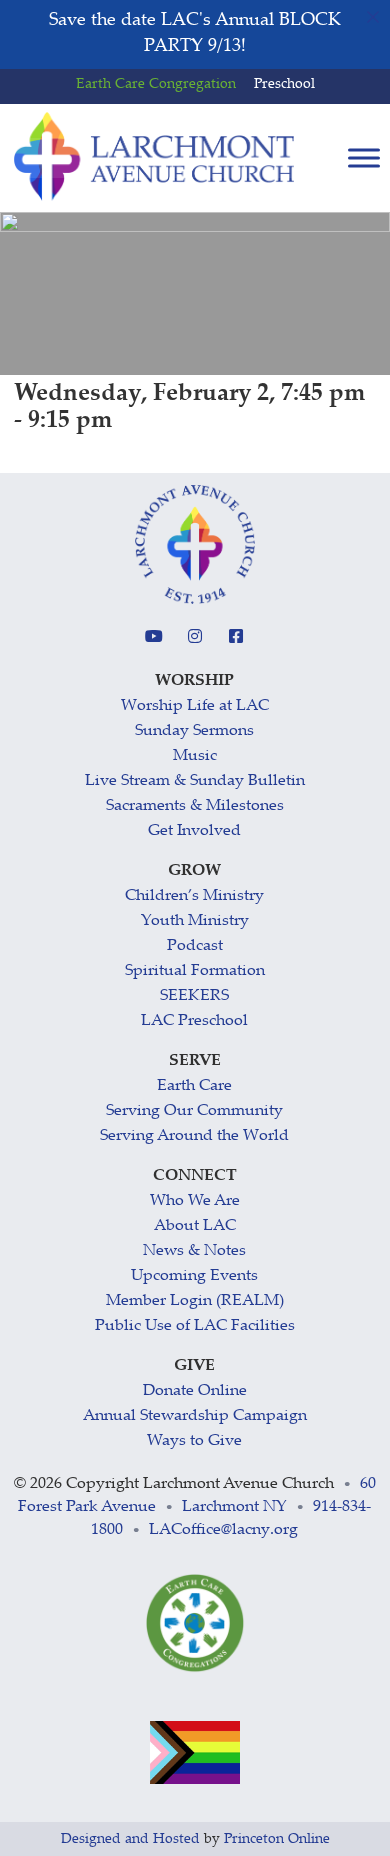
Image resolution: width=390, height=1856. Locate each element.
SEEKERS (194, 996)
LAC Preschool (194, 1021)
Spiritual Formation (195, 971)
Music (195, 756)
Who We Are (195, 1201)
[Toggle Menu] (364, 158)
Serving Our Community (194, 1111)
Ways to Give (194, 1441)
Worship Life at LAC (195, 706)
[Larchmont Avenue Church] (154, 157)
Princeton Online (277, 1840)
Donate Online (195, 1391)
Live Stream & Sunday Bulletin (195, 781)
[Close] (373, 17)
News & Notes (194, 1251)
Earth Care (194, 1086)
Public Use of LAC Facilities (195, 1326)
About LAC (195, 1226)
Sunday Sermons (194, 731)
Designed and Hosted (130, 1840)
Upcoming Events (194, 1276)
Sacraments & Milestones (195, 806)
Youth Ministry (195, 921)
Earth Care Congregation (156, 85)
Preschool (284, 85)
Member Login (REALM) (195, 1301)
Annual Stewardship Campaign (195, 1416)
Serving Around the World (194, 1136)
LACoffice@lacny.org (223, 1530)
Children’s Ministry (194, 896)
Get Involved (194, 831)
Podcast (195, 946)
